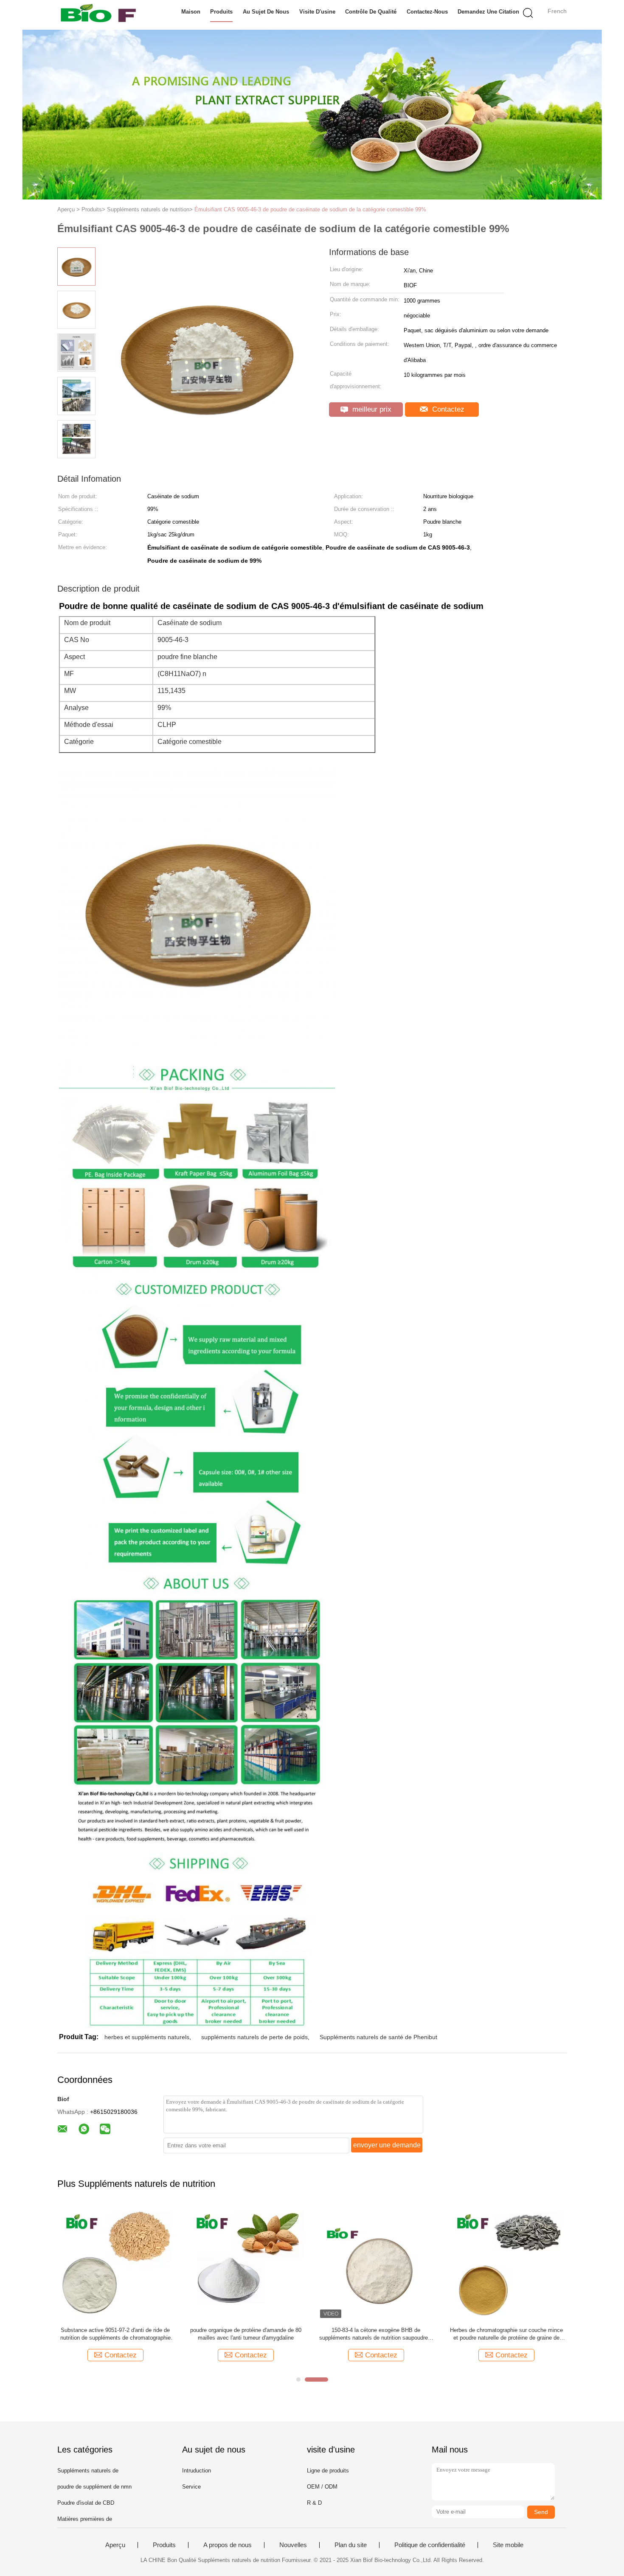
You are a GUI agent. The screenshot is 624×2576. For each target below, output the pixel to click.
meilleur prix (371, 409)
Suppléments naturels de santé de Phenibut (378, 2037)
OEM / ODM (322, 2487)
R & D (314, 2503)
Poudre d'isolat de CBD (86, 2503)
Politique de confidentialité (430, 2545)
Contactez (447, 409)
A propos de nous (228, 2545)
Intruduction (197, 2471)
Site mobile (508, 2545)
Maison (191, 12)
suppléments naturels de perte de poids (254, 2037)
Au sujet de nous (266, 12)
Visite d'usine (317, 12)
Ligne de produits (328, 2471)
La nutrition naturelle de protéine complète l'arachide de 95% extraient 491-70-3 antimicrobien (376, 2334)
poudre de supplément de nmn (94, 2487)
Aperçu (115, 2545)
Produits (221, 12)
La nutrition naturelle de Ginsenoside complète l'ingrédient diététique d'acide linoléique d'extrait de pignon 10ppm (115, 2334)
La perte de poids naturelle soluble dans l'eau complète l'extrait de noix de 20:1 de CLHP (506, 2334)
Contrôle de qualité (371, 12)
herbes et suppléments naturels (147, 2037)
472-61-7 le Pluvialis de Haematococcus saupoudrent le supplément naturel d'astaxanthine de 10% (246, 2334)
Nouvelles (293, 2545)
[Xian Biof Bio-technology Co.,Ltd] (99, 15)
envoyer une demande (387, 2145)
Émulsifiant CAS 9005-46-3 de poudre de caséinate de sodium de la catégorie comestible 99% (310, 209)
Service (191, 2487)
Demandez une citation (488, 12)
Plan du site (351, 2545)
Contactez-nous (427, 12)
